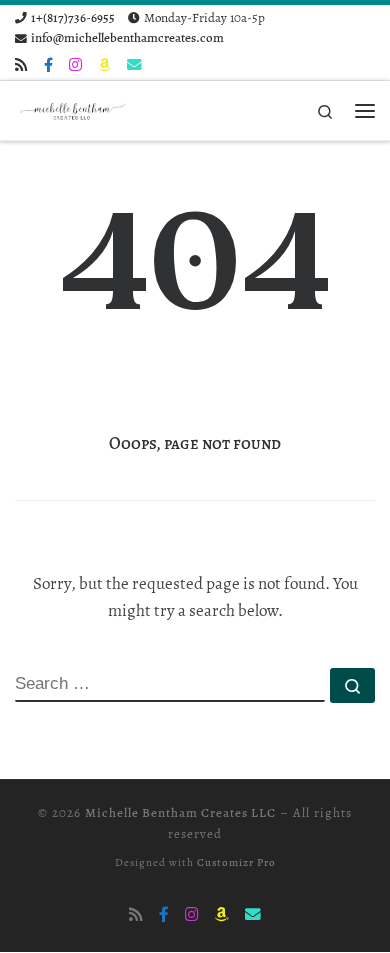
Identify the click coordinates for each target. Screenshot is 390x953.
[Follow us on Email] (134, 65)
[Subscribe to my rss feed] (21, 65)
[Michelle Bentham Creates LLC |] (74, 108)
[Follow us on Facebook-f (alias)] (48, 65)
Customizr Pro (236, 862)
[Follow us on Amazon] (104, 65)
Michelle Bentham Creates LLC (180, 813)
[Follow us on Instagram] (75, 65)
